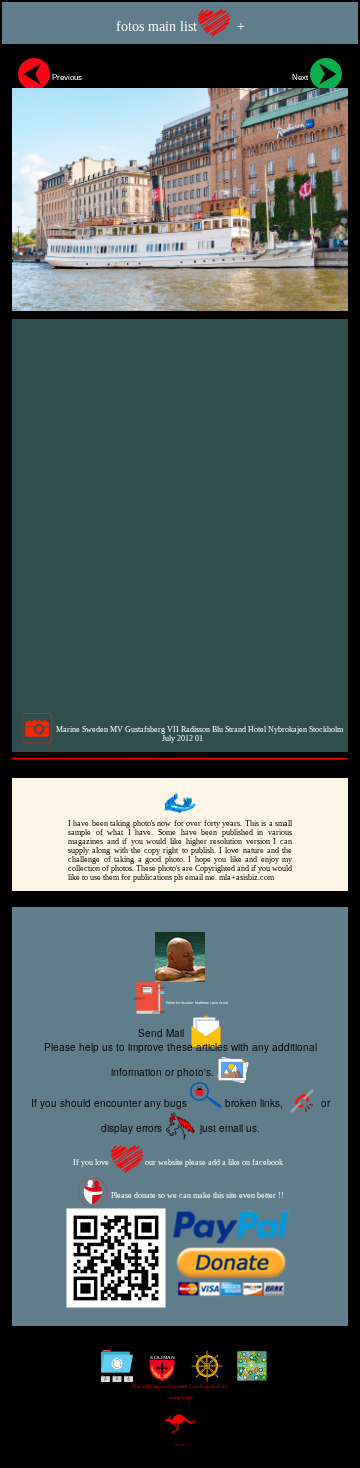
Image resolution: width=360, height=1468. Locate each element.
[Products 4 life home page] (247, 1373)
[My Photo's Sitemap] (112, 1373)
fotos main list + (180, 26)
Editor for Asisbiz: (196, 1003)
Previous (66, 77)
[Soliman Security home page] (157, 1373)
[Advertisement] (180, 515)
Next (301, 77)
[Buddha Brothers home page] (202, 1373)
